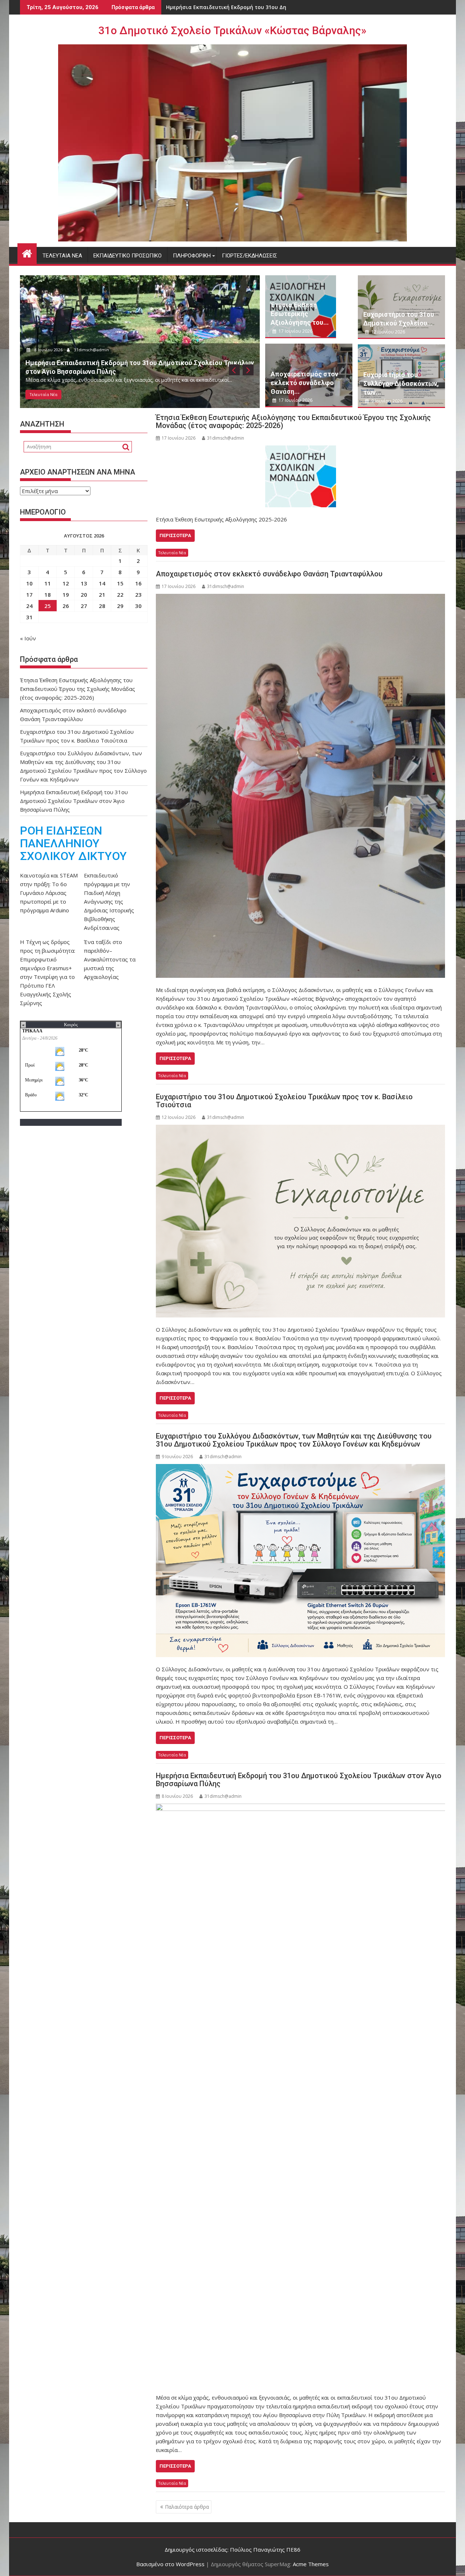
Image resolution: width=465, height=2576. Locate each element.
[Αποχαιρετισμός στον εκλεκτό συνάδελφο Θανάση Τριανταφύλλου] (300, 786)
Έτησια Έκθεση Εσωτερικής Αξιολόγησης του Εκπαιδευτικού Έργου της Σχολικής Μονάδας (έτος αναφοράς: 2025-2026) (293, 421)
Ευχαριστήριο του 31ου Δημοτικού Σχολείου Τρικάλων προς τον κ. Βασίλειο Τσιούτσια (284, 1101)
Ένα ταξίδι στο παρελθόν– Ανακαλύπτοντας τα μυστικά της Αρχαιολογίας (110, 959)
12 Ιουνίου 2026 (388, 332)
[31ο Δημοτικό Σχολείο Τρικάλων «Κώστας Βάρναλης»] (27, 253)
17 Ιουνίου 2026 (50, 350)
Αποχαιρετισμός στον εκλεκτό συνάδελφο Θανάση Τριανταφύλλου (269, 574)
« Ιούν (28, 638)
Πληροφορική (192, 256)
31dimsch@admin (93, 350)
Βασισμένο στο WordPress (170, 2564)
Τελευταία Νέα (62, 256)
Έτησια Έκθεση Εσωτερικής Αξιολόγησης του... (300, 314)
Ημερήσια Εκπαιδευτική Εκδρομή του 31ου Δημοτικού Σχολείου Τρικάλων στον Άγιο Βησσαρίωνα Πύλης (299, 1780)
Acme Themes (311, 2564)
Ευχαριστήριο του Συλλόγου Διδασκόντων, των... (401, 383)
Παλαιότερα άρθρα (187, 2507)
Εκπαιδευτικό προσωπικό (128, 256)
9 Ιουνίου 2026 (386, 401)
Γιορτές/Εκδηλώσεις (250, 256)
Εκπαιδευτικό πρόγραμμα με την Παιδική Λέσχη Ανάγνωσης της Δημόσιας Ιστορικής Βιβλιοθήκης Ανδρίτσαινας (109, 901)
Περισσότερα (175, 535)
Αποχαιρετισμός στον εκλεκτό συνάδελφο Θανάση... (304, 383)
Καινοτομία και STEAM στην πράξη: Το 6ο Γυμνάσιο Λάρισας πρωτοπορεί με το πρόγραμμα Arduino (49, 893)
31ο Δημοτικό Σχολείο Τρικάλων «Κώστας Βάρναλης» (232, 30)
